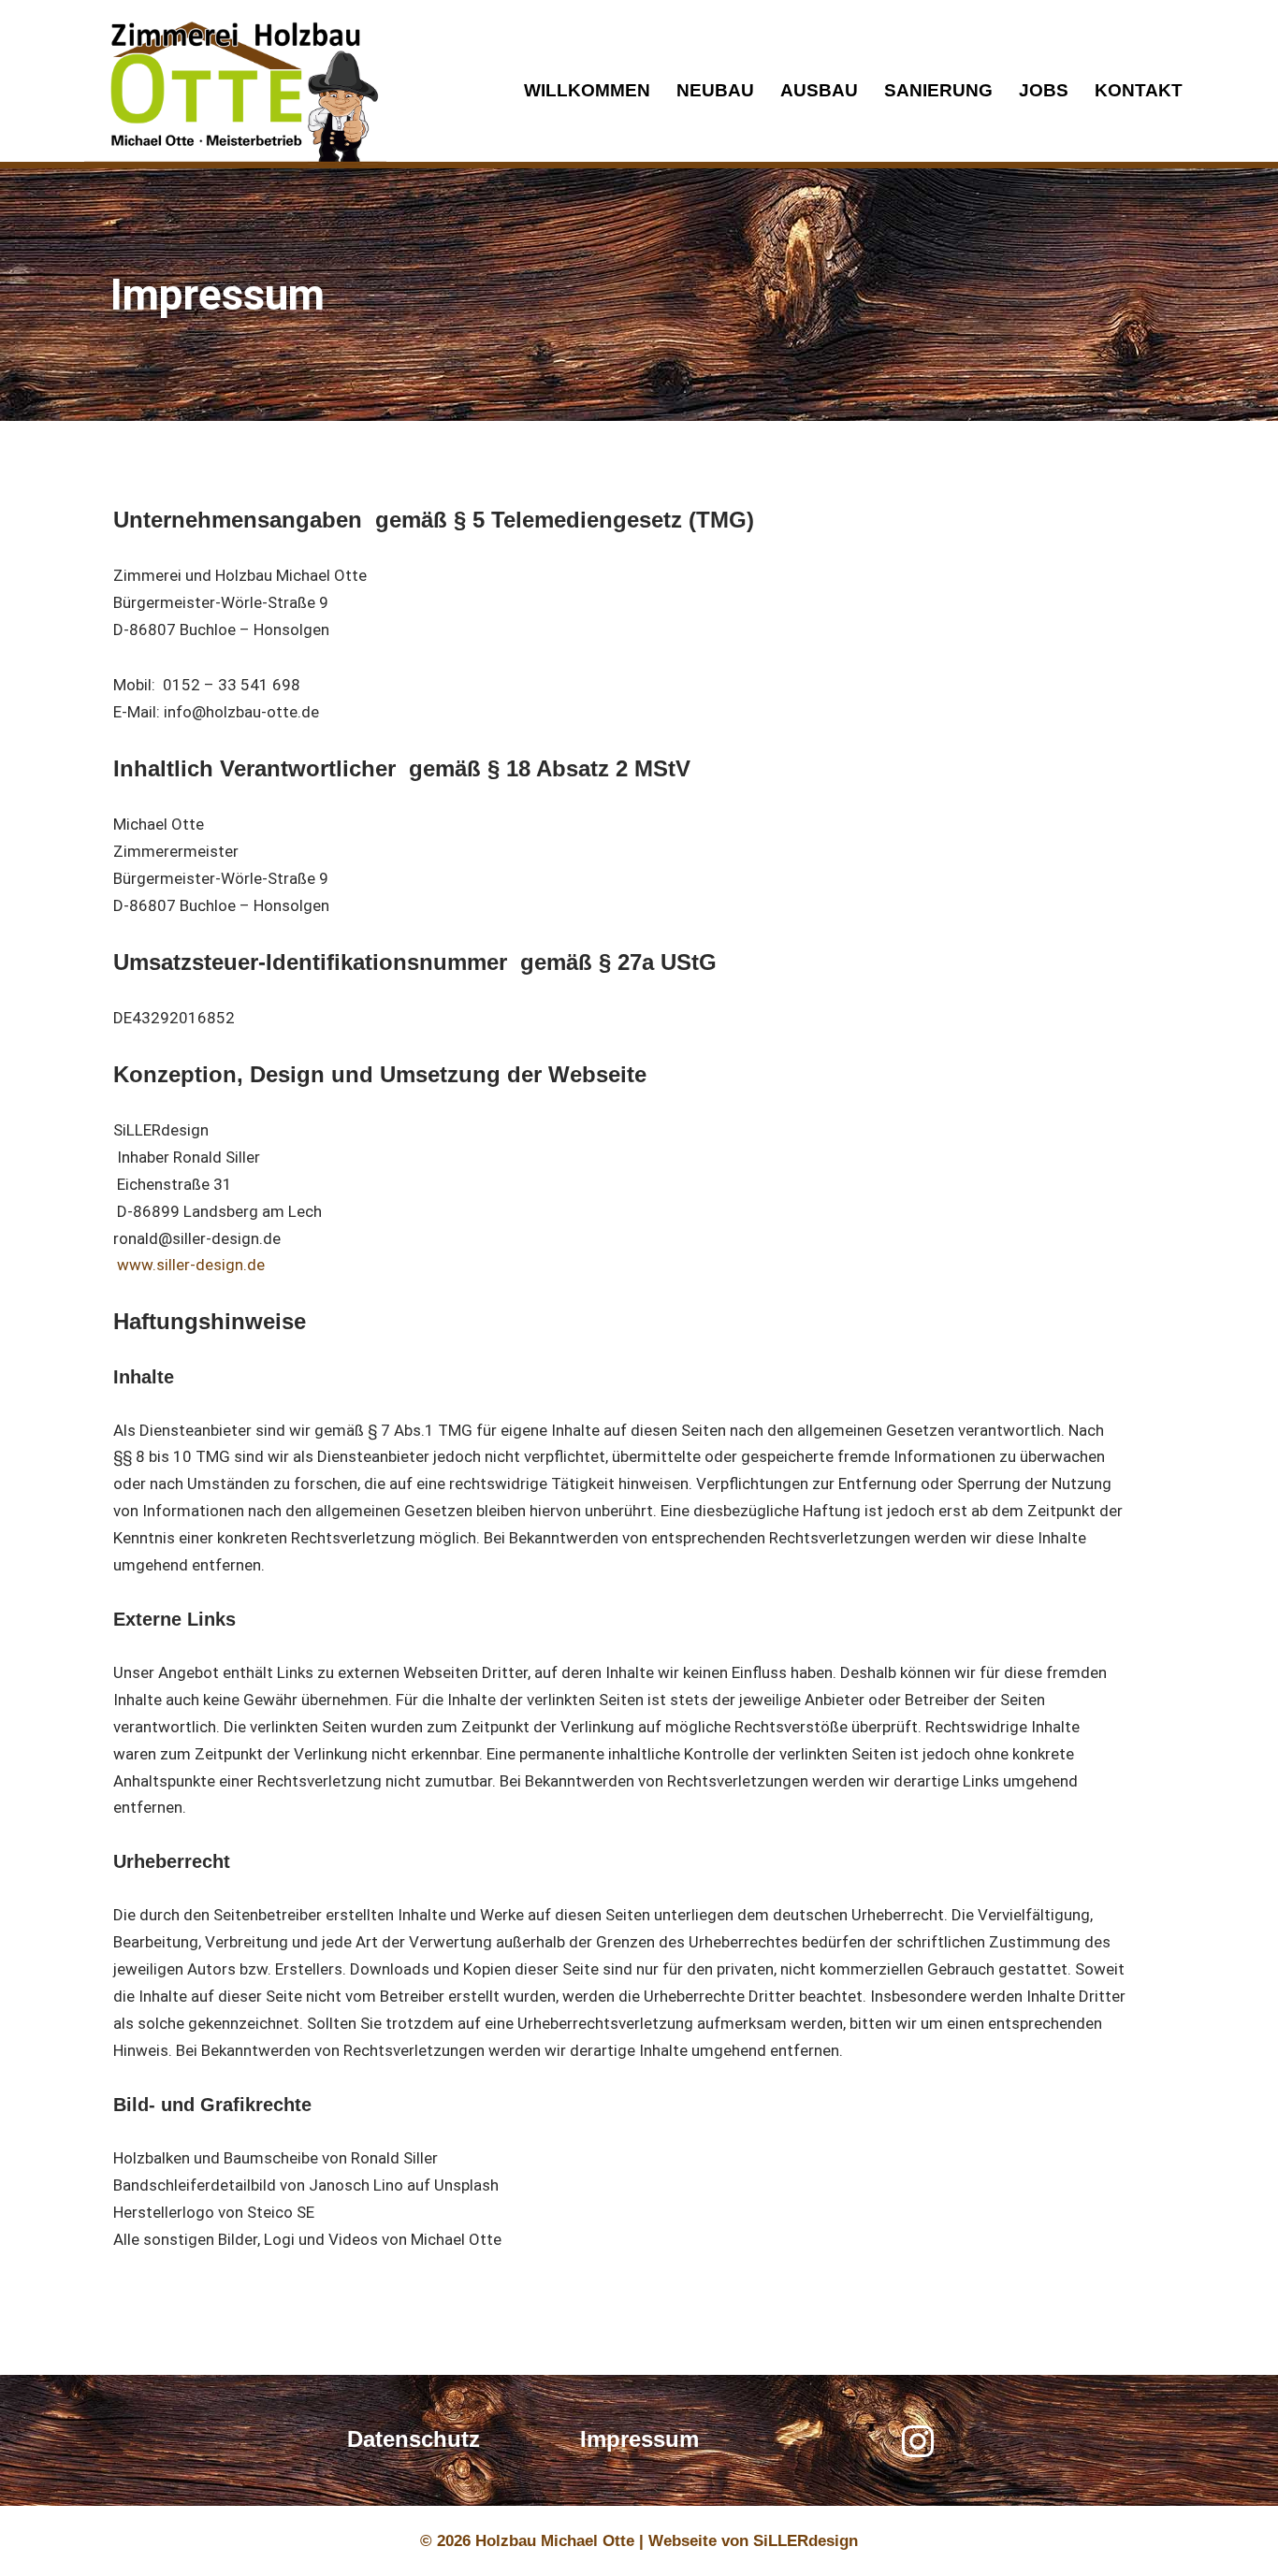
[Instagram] (918, 2441)
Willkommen (587, 90)
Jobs (1044, 90)
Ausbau (819, 90)
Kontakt (1139, 90)
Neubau (715, 90)
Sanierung (938, 90)
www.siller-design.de (189, 1265)
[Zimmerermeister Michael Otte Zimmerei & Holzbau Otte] (235, 93)
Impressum (639, 2439)
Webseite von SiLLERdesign (753, 2541)
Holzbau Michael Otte (557, 2541)
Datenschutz (414, 2439)
